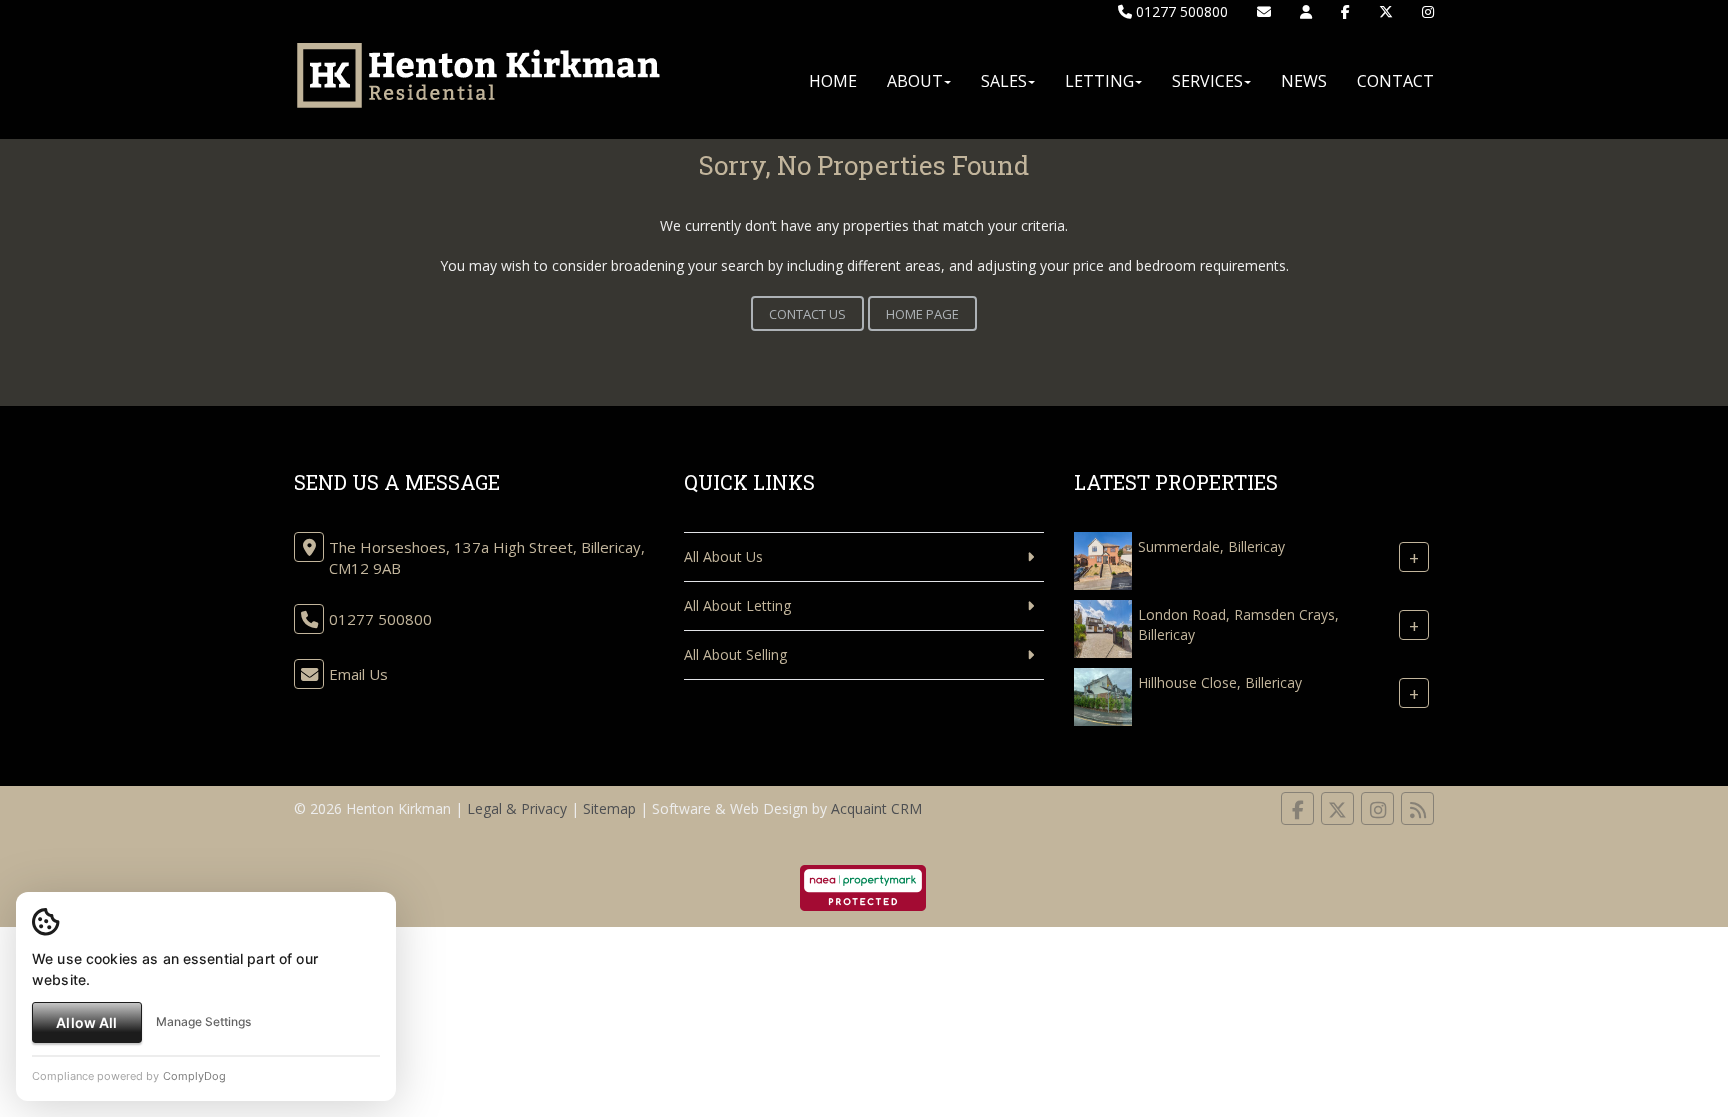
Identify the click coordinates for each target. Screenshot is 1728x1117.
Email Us (358, 674)
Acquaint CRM (876, 808)
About (915, 81)
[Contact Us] (1306, 11)
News (1304, 81)
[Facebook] (1345, 11)
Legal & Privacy (517, 808)
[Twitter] (1386, 11)
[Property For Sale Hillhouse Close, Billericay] (1103, 694)
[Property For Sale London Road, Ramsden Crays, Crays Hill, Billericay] (1103, 626)
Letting (1099, 81)
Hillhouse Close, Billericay (1220, 682)
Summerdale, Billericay (1211, 546)
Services (1207, 81)
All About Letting (737, 605)
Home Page (922, 314)
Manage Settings (203, 1021)
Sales (1004, 81)
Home (833, 81)
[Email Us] (1264, 11)
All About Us (723, 556)
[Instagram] (1428, 11)
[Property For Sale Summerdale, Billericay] (1103, 558)
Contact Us (807, 314)
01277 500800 (1180, 11)
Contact (1395, 81)
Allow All (86, 1022)
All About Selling (735, 654)
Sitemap (609, 808)
